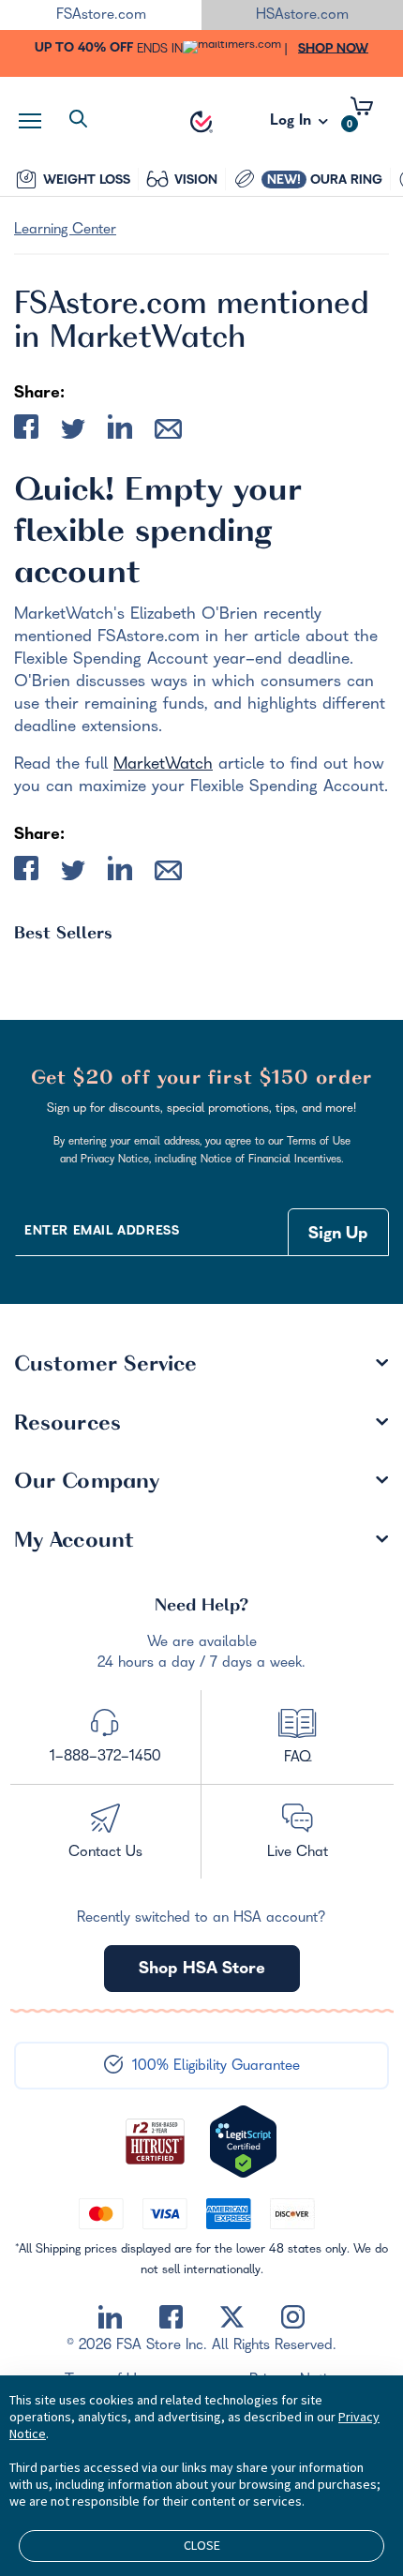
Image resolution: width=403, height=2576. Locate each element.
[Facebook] (171, 2318)
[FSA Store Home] (201, 122)
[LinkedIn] (110, 2318)
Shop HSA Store (202, 1970)
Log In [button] (292, 126)
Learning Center (65, 231)
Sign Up (338, 1235)
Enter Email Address (102, 1232)
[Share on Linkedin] (120, 431)
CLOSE (202, 2545)
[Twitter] (232, 2318)
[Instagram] (293, 2318)
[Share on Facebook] (26, 431)
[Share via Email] (168, 433)
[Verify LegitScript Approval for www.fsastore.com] (243, 2142)
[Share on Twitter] (73, 433)
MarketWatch (163, 765)
